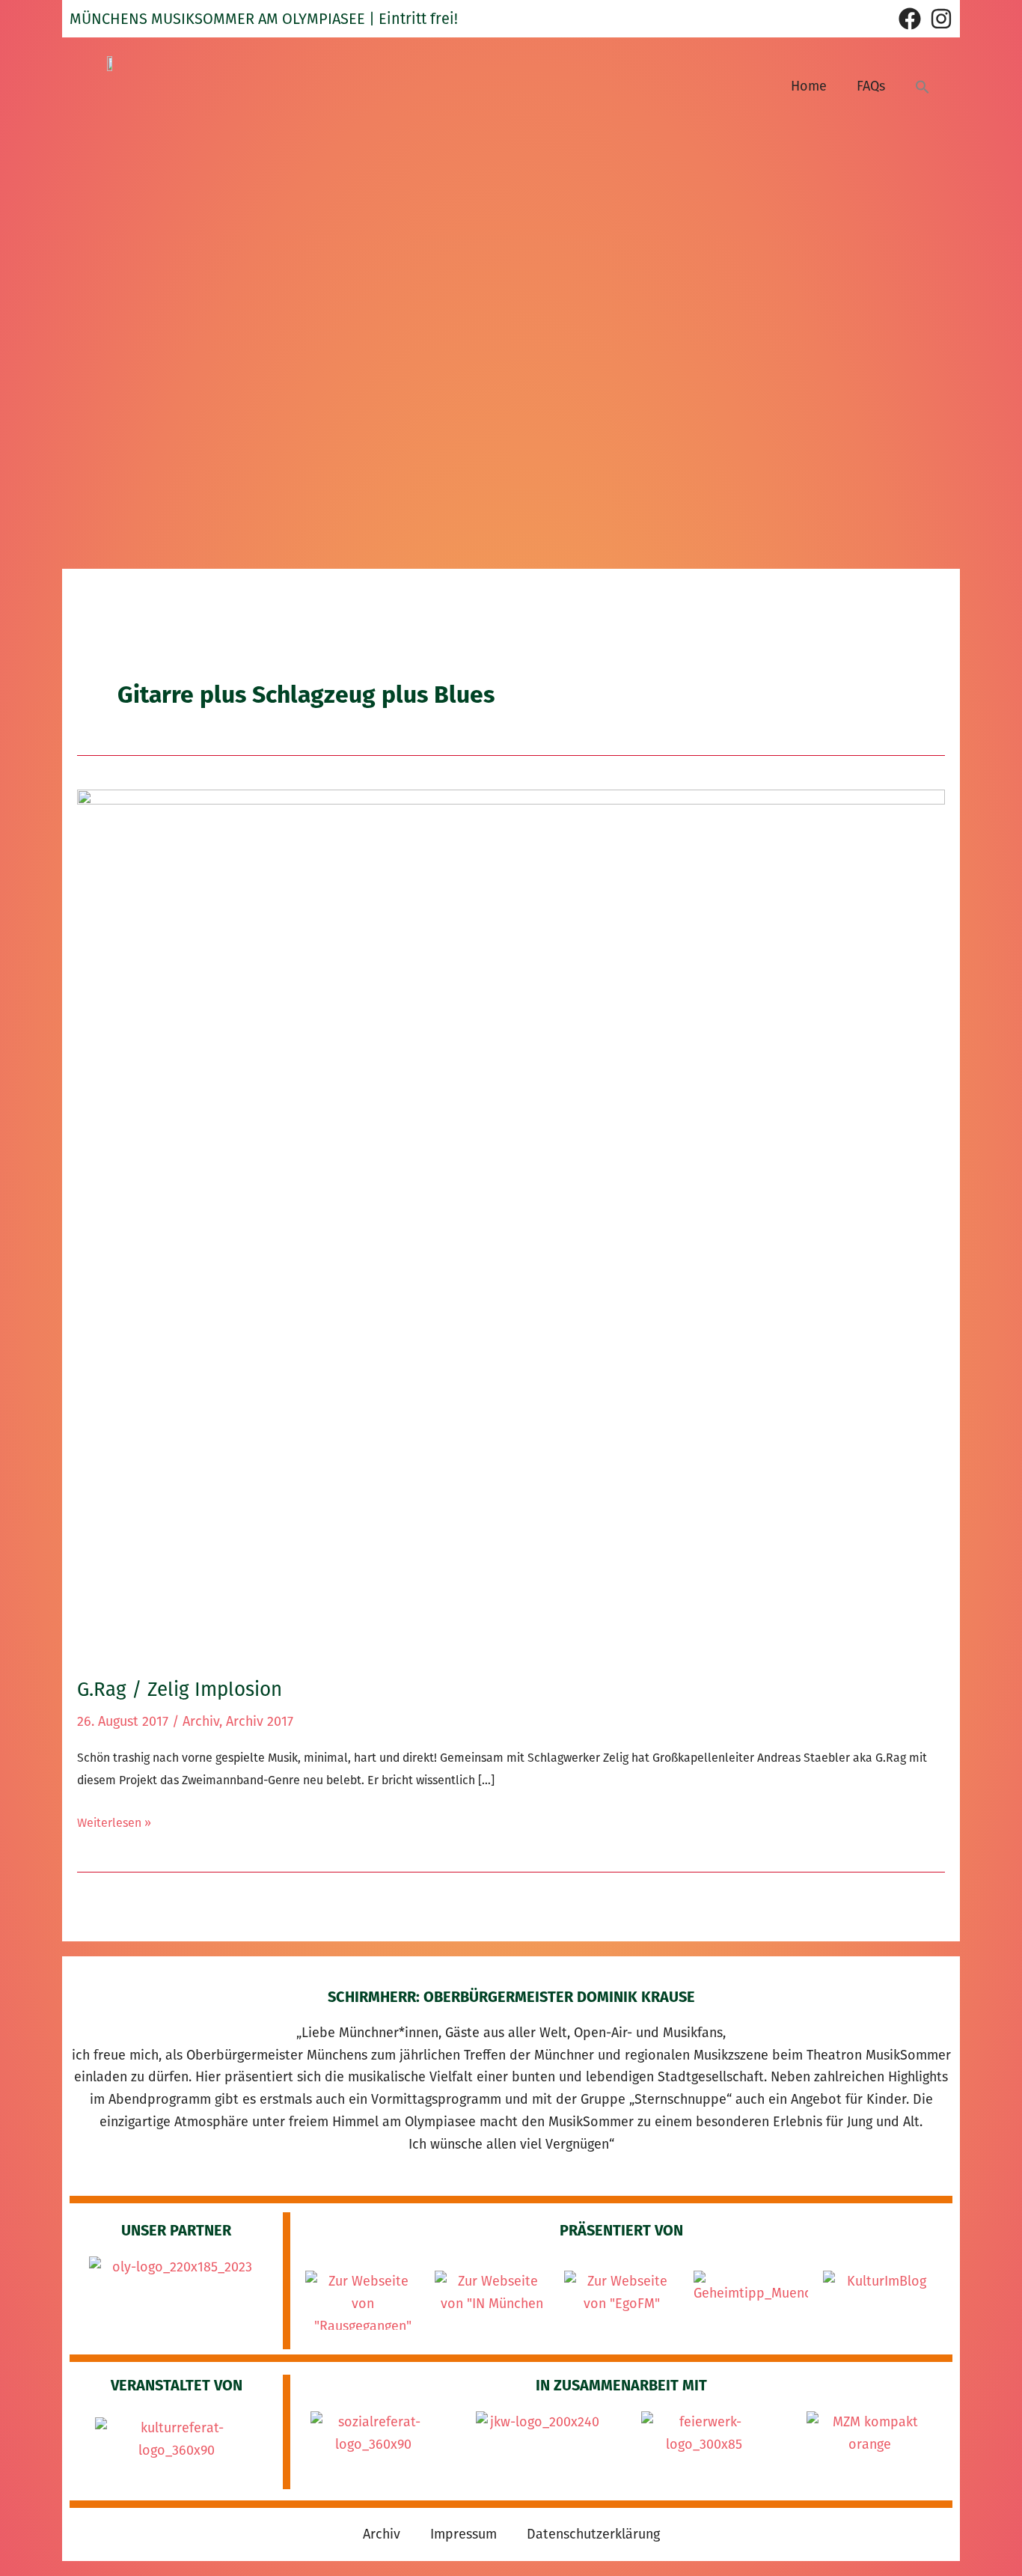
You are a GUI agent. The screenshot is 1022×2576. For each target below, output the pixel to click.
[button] (922, 86)
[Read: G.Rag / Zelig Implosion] (511, 1223)
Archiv (201, 1721)
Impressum (463, 2534)
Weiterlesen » (114, 1821)
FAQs (871, 86)
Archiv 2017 (260, 1721)
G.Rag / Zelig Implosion (180, 1690)
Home (809, 86)
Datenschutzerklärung (593, 2534)
